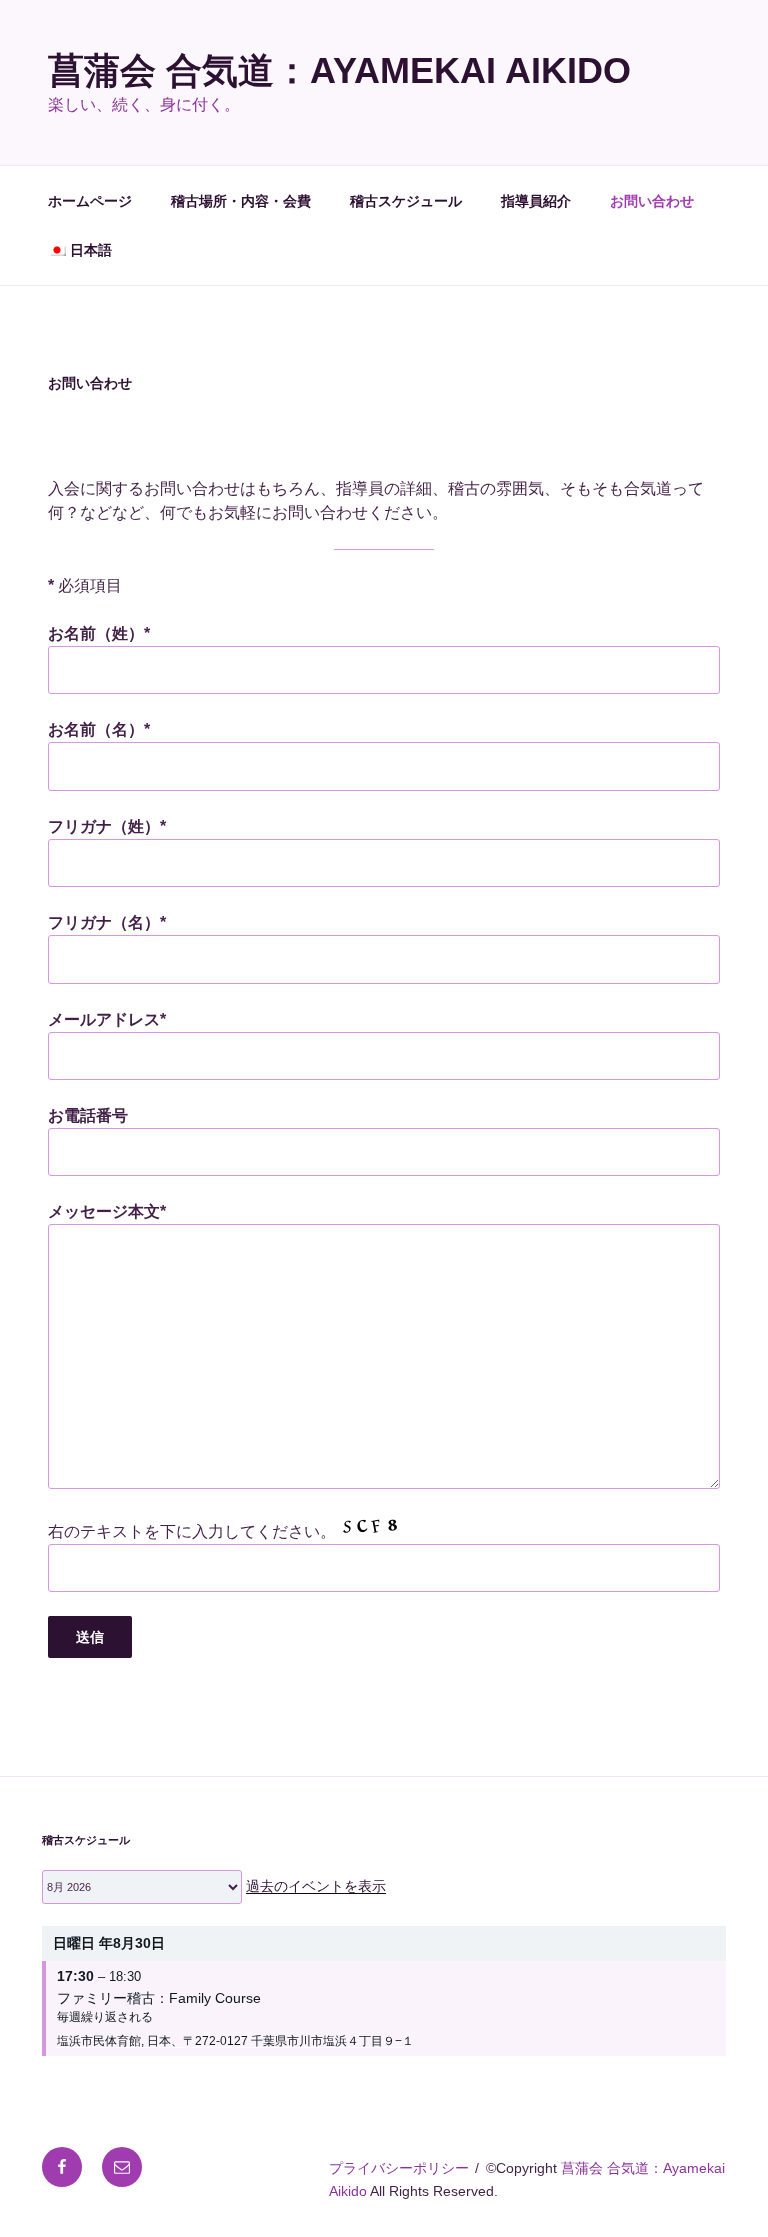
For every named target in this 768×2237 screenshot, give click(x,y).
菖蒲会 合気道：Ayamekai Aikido (339, 70)
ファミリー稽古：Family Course (159, 1998)
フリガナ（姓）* (107, 826)
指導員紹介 (536, 201)
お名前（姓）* (99, 633)
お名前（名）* (99, 729)
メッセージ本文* (107, 1211)
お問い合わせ (652, 201)
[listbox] (142, 1887)
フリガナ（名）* (107, 922)
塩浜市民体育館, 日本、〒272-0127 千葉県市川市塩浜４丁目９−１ (235, 2041)
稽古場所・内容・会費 (241, 201)
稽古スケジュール (406, 201)
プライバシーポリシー (399, 2168)
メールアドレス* (107, 1019)
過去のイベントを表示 (316, 1886)
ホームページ (90, 201)
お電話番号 (88, 1115)
